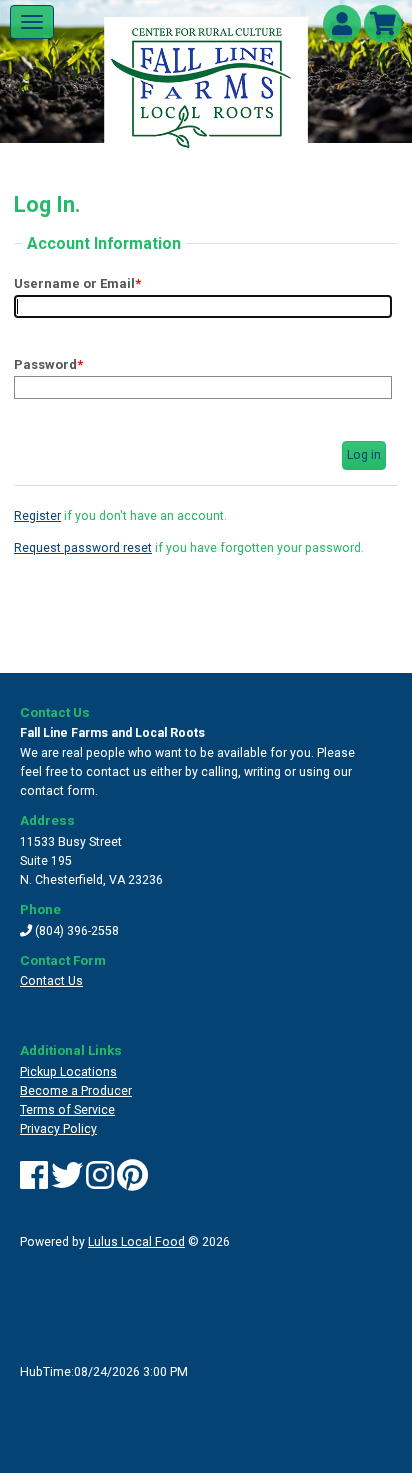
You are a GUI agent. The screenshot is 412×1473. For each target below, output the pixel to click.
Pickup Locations (68, 1072)
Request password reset (83, 548)
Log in (364, 455)
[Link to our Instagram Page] (100, 1183)
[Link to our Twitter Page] (67, 1183)
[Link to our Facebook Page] (34, 1183)
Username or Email (77, 283)
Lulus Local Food (136, 1242)
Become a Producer (76, 1091)
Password (48, 364)
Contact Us (51, 981)
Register (37, 516)
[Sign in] (342, 28)
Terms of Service (67, 1110)
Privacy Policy (58, 1129)
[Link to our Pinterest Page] (132, 1183)
